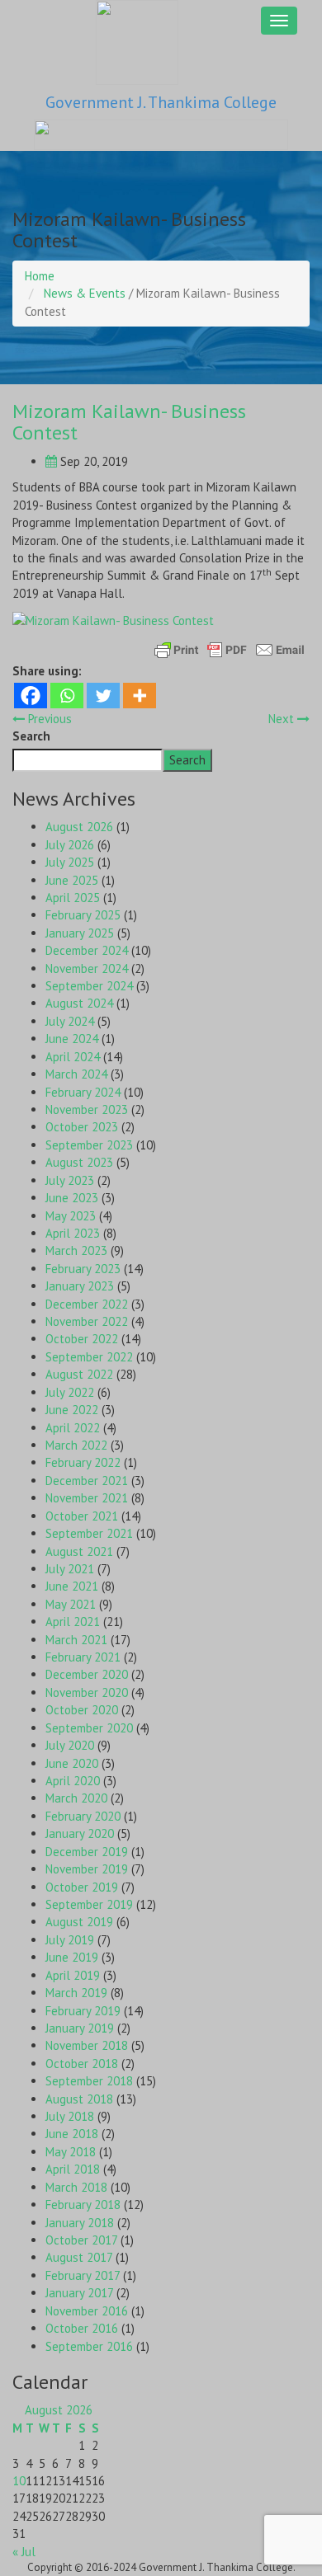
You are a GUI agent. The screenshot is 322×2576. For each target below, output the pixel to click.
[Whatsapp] (67, 696)
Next (283, 719)
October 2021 (82, 1516)
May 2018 (71, 2152)
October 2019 (82, 1887)
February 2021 (83, 1657)
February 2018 (83, 2205)
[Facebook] (31, 696)
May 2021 (71, 1604)
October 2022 (82, 1339)
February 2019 (83, 2011)
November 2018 (87, 2045)
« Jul (24, 2552)
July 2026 (70, 845)
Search (31, 736)
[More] (140, 696)
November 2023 (87, 1109)
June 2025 (72, 880)
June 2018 (72, 2134)
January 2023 (80, 1286)
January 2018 (80, 2223)
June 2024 (72, 1039)
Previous (48, 719)
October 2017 (81, 2240)
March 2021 (76, 1640)
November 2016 (87, 2311)
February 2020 (83, 1816)
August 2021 (79, 1551)
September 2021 (89, 1533)
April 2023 (73, 1233)
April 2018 (73, 2169)
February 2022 (83, 1462)
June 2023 (72, 1198)
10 (19, 2481)
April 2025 (73, 898)
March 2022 (76, 1445)
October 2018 (82, 2064)
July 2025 (70, 862)
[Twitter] (103, 696)
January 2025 (80, 933)
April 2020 (73, 1781)
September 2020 (89, 1728)
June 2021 (72, 1586)
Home (40, 276)
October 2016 (82, 2328)
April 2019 (73, 1975)
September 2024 (89, 986)
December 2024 (87, 950)
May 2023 (71, 1216)
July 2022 (70, 1392)
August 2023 (79, 1162)
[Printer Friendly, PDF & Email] (230, 649)
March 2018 (76, 2187)
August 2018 (79, 2099)
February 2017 (83, 2275)
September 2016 (89, 2346)
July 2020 (70, 1745)
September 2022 (89, 1357)
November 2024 (87, 968)
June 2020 (72, 1763)
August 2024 (79, 1003)
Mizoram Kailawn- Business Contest (129, 422)
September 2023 (89, 1145)
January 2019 (80, 2028)
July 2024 (70, 1021)
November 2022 (87, 1321)
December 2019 (87, 1852)
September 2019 (89, 1904)
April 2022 (73, 1428)
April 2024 (73, 1057)
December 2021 (87, 1481)
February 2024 (83, 1092)
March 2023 (76, 1250)
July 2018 (70, 2116)
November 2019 (87, 1869)
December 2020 (87, 1674)
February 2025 (83, 915)
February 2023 (83, 1269)
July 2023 (70, 1180)
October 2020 (82, 1710)
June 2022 (72, 1410)
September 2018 (89, 2081)
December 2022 (87, 1304)
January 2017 (79, 2293)
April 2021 (73, 1622)
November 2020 (87, 1692)
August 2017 (79, 2257)
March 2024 (76, 1074)
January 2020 (80, 1833)
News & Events (85, 293)
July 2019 (70, 1940)
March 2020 (76, 1798)
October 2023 (82, 1127)
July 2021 (70, 1569)
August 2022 (79, 1374)
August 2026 (79, 827)
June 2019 (72, 1957)
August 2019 (79, 1922)
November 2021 (87, 1498)
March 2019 (76, 1993)
